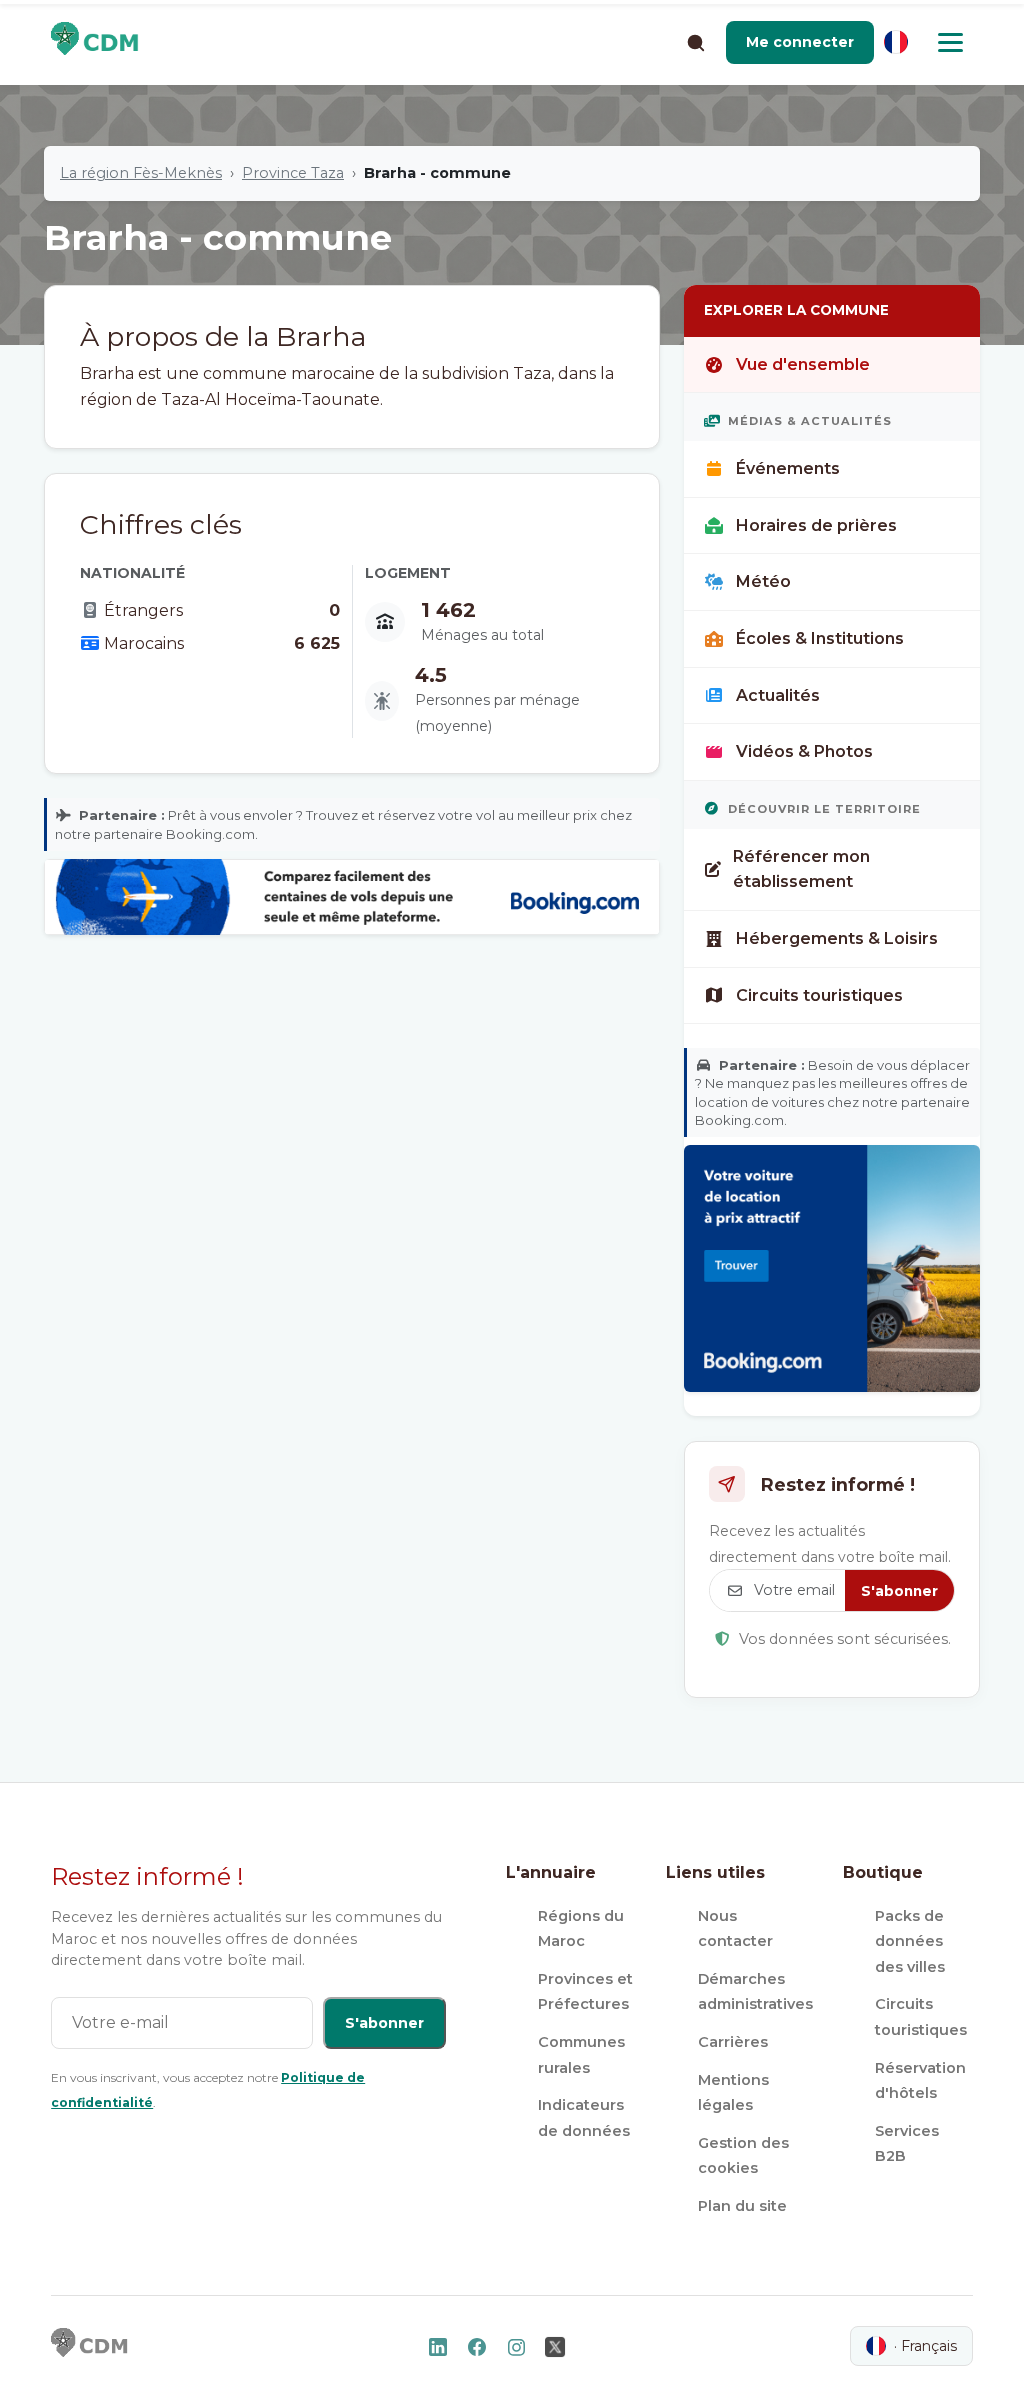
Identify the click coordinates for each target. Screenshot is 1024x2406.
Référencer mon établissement (801, 869)
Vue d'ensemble (803, 364)
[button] (800, 42)
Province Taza (293, 173)
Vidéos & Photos (804, 751)
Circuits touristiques (819, 995)
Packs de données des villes (910, 1941)
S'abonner (899, 1591)
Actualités (778, 695)
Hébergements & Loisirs (837, 938)
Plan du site (742, 2206)
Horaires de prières (816, 525)
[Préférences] (896, 42)
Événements (788, 468)
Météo (763, 581)
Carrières (733, 2042)
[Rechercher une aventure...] (695, 42)
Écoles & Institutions (820, 638)
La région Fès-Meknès (141, 173)
